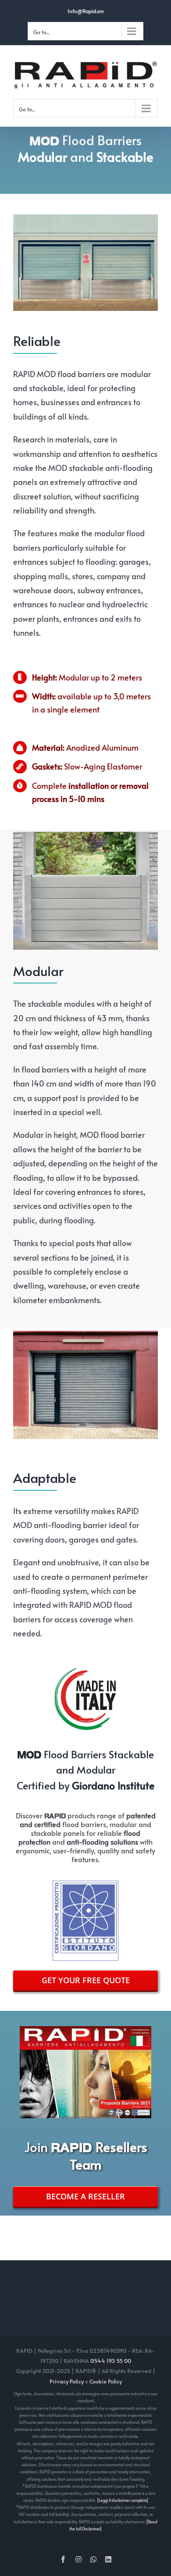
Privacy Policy (67, 2381)
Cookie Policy (106, 2381)
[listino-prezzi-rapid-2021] (85, 2030)
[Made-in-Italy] (85, 1669)
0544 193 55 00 (111, 2361)
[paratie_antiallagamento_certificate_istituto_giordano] (85, 1884)
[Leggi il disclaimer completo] (123, 2500)
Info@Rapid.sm (86, 11)
